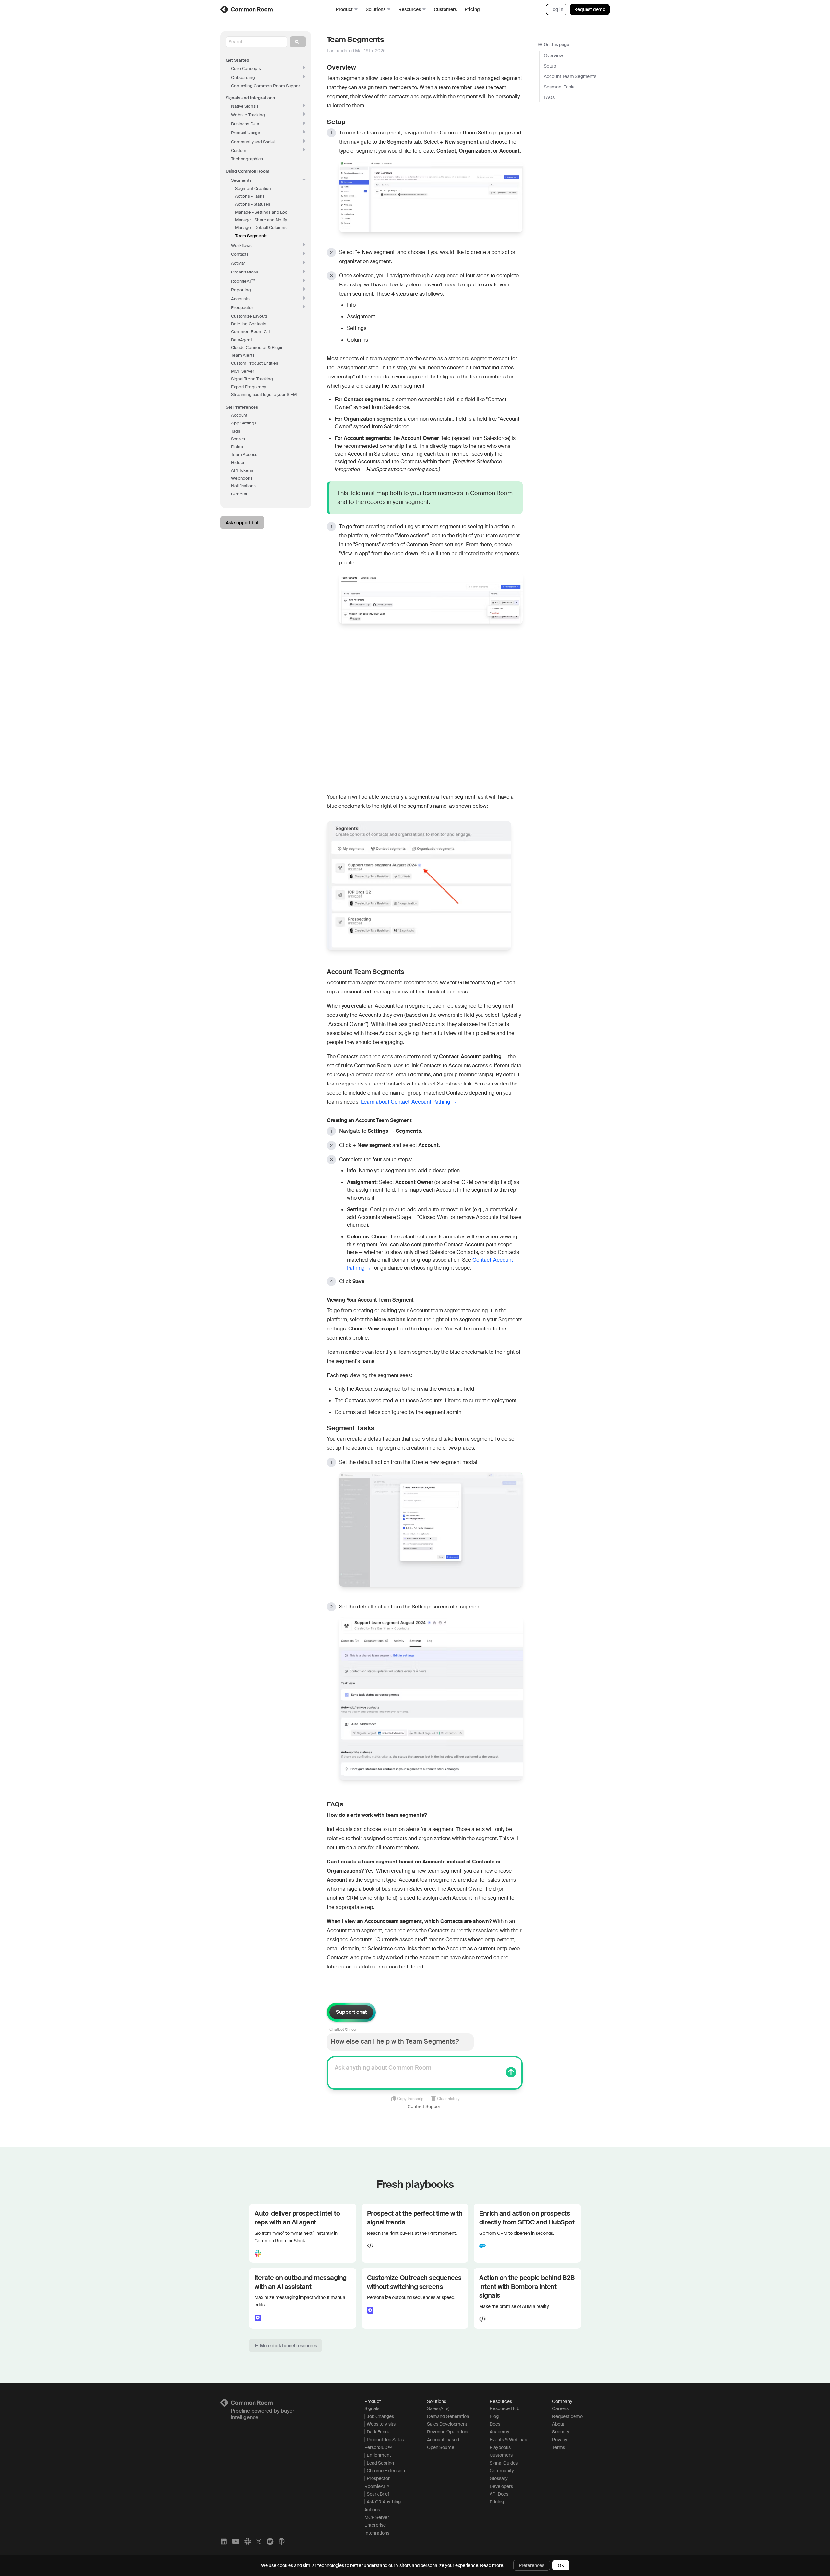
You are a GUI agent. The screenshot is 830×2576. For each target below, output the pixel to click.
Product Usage (246, 133)
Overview (553, 56)
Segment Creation (253, 188)
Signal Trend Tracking (252, 379)
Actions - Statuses (253, 204)
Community (502, 2471)
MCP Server (243, 371)
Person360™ (378, 2447)
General (239, 494)
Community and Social (253, 142)
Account (239, 415)
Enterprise (375, 2525)
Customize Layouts (249, 316)
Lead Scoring (380, 2463)
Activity (238, 263)
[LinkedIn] (224, 2541)
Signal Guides (504, 2463)
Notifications (243, 486)
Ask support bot (242, 523)
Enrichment (379, 2455)
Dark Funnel (379, 2432)
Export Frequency (249, 387)
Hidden (238, 463)
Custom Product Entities (255, 363)
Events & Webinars (509, 2440)
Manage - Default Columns (261, 228)
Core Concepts (246, 69)
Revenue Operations (448, 2432)
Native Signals (245, 106)
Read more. (492, 2565)
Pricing (472, 9)
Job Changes (380, 2416)
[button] (286, 2346)
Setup (550, 66)
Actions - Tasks (250, 196)
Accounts (240, 299)
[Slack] (248, 2541)
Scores (238, 439)
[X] (259, 2541)
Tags (236, 431)
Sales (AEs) (438, 2408)
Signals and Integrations (250, 98)
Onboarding (243, 78)
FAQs (549, 97)
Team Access (244, 454)
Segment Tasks (560, 87)
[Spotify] (270, 2541)
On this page (557, 45)
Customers (445, 9)
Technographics (247, 159)
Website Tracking (248, 115)
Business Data (245, 124)
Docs (495, 2424)
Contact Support (425, 2106)
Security (561, 2432)
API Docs (499, 2494)
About (558, 2424)
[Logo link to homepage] (285, 2403)
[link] (247, 9)
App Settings (244, 423)
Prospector (242, 308)
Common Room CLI (251, 332)
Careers (560, 2408)
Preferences (532, 2565)
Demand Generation (448, 2416)
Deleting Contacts (249, 324)
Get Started (237, 60)
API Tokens (242, 470)
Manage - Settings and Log (261, 212)
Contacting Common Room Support (266, 86)
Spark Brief (378, 2494)
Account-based (443, 2440)
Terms (559, 2447)
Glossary (499, 2478)
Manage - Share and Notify (261, 220)
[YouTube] (236, 2541)
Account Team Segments (570, 76)
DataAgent (242, 340)
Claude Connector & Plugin (257, 348)
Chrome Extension (386, 2471)
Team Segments (251, 236)
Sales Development (447, 2424)
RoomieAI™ (377, 2486)
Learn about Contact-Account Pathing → (409, 1102)
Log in (557, 9)
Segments (241, 180)
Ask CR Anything (384, 2502)
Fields (237, 447)
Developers (501, 2486)
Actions (372, 2510)
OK (561, 2565)
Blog (494, 2416)
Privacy (560, 2440)
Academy (499, 2432)
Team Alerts (243, 355)
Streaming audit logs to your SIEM (264, 395)
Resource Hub (504, 2408)
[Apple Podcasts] (281, 2541)
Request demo (590, 9)
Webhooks (242, 478)
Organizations (245, 272)
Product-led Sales (385, 2440)
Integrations (377, 2533)
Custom (239, 151)
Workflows (241, 245)
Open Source (441, 2447)
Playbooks (500, 2447)
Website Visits (381, 2424)
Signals (372, 2408)
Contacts (240, 254)
